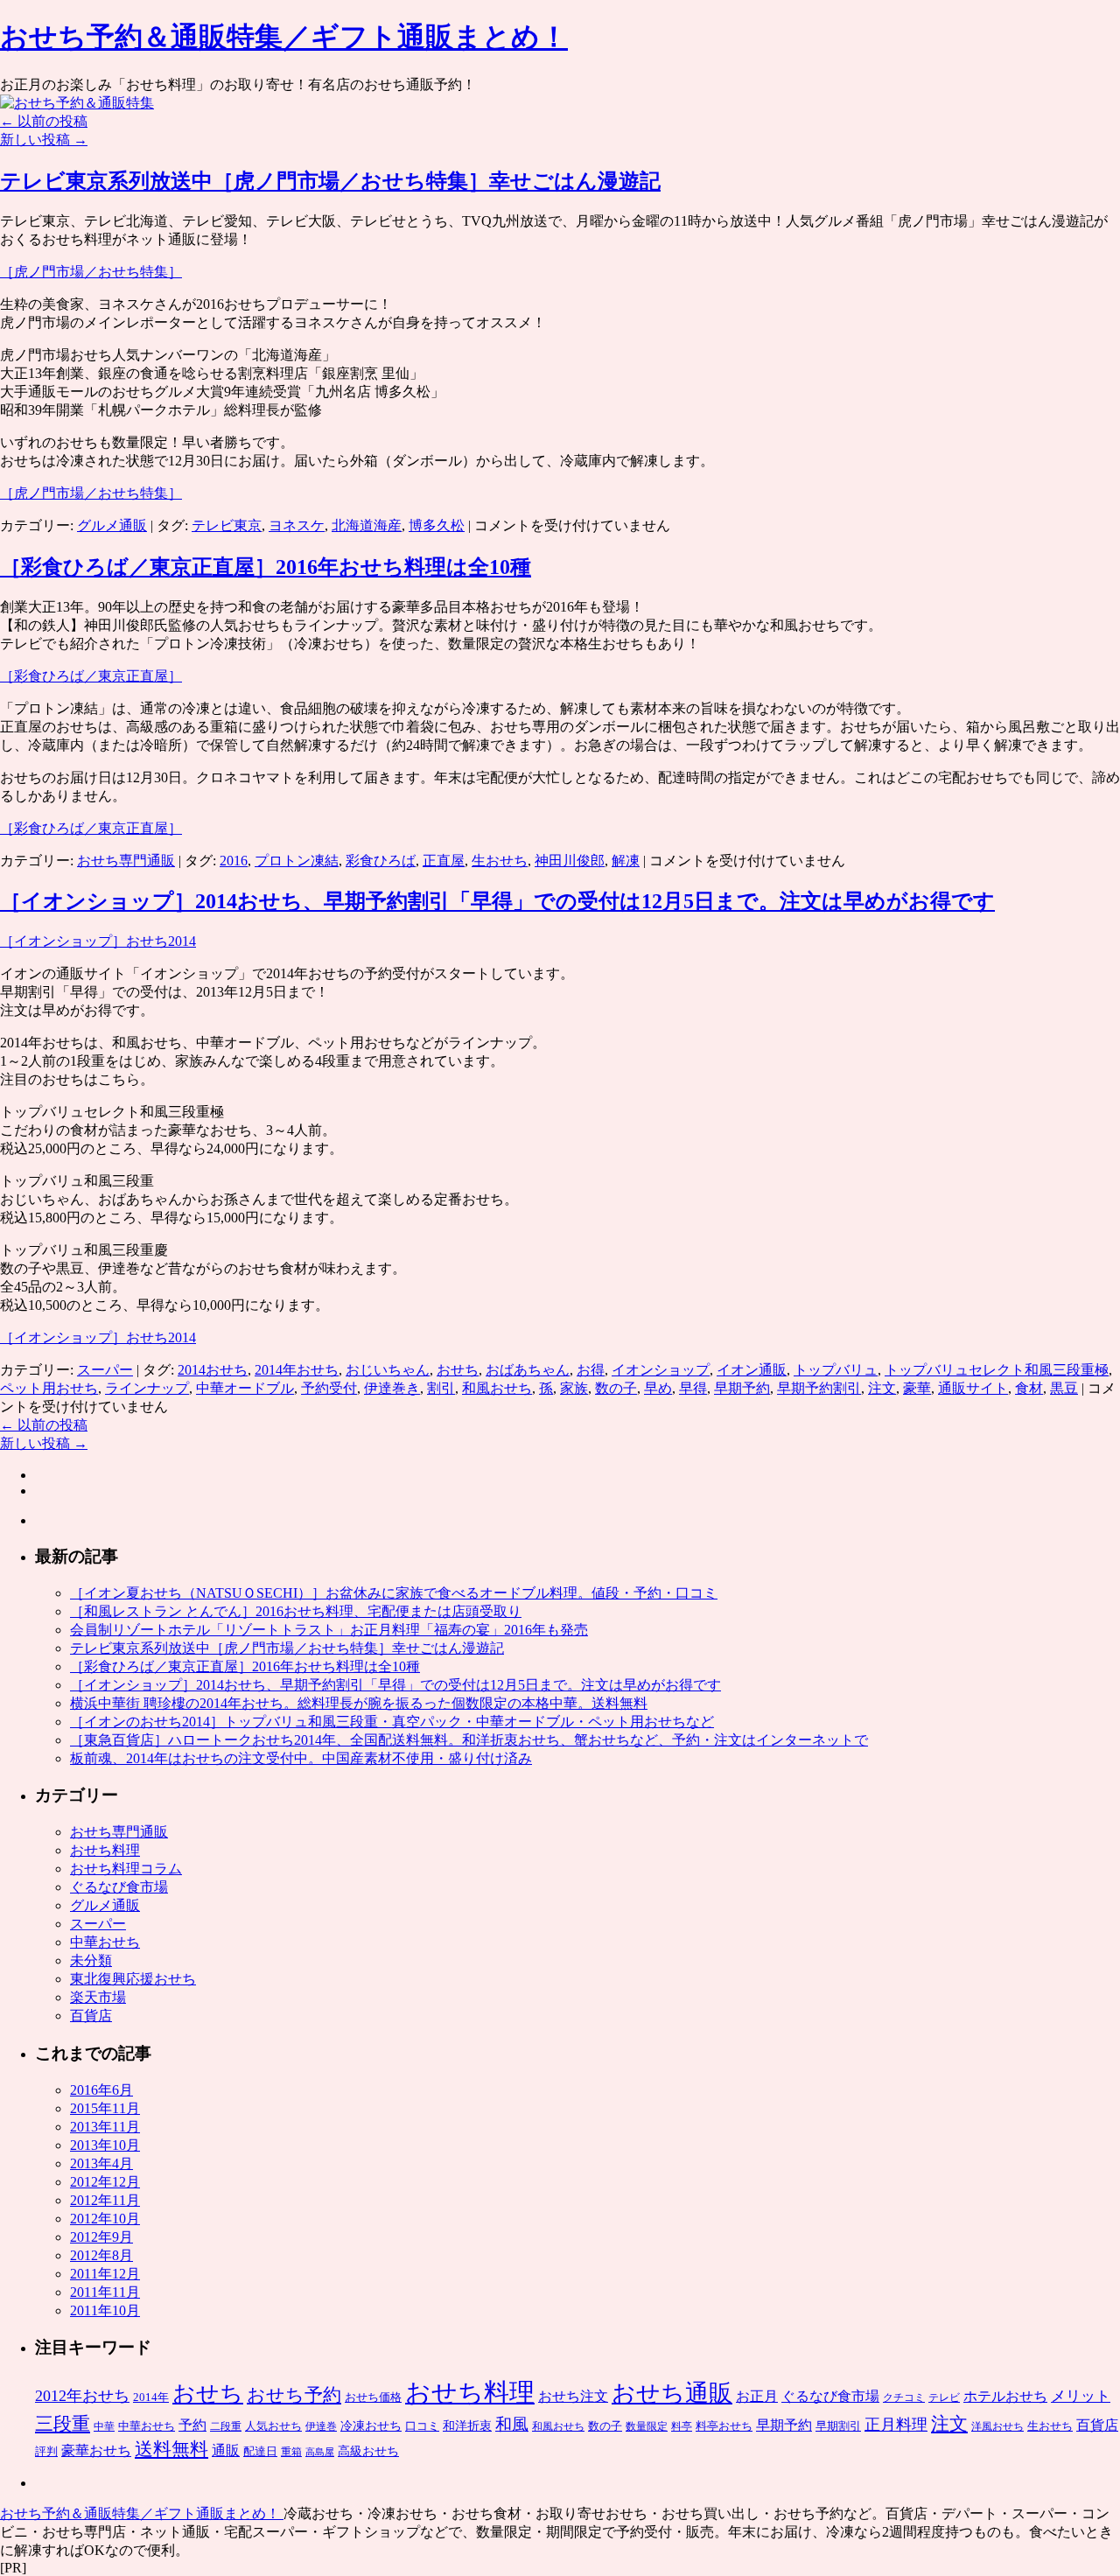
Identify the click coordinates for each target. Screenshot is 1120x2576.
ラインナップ (147, 1388)
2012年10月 (105, 2219)
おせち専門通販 (126, 861)
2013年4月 (101, 2163)
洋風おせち (997, 2426)
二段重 (226, 2426)
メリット (1081, 2396)
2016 (234, 861)
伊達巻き (392, 1388)
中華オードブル (245, 1388)
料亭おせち (724, 2426)
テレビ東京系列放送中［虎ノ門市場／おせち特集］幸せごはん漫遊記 (330, 181)
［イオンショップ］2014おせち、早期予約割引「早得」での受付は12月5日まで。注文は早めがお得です (497, 901)
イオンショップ (661, 1370)
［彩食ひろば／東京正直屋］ (91, 676)
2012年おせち (82, 2396)
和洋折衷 (467, 2426)
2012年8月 (101, 2255)
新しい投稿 (44, 140)
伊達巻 (321, 2426)
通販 (226, 2450)
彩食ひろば (381, 861)
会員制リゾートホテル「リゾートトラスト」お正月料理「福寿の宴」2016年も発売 (329, 1630)
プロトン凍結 (297, 861)
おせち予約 (294, 2395)
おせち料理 (105, 1850)
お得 (591, 1370)
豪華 (917, 1388)
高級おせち (368, 2451)
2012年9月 (101, 2237)
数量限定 (647, 2426)
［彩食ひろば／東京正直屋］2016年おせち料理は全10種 (266, 567)
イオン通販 (752, 1370)
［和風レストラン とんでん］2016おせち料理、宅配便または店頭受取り (296, 1611)
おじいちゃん (388, 1370)
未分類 (91, 1960)
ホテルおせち (1005, 2396)
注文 (882, 1388)
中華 (104, 2426)
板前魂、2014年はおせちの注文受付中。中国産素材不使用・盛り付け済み (301, 1758)
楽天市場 (98, 1997)
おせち (458, 1370)
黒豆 (1064, 1388)
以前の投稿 (44, 121)
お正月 (757, 2396)
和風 (512, 2424)
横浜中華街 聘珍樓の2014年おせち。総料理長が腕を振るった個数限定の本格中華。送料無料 (359, 1703)
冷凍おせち (371, 2426)
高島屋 (320, 2452)
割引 (441, 1388)
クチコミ (904, 2397)
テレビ (944, 2397)
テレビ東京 (227, 525)
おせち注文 (573, 2396)
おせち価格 (373, 2397)
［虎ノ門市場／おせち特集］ (91, 272)
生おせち (500, 861)
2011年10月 (105, 2310)
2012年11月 (105, 2200)
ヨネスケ (297, 525)
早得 (693, 1388)
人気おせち (273, 2426)
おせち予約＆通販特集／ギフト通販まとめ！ (284, 37)
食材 (1029, 1388)
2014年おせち (297, 1370)
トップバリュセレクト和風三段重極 (997, 1370)
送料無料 (171, 2449)
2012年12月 (105, 2182)
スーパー (105, 1370)
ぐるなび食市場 (119, 1887)
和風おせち (497, 1388)
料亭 (682, 2426)
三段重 (63, 2424)
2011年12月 (105, 2274)
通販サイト (973, 1388)
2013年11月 (105, 2127)
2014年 (151, 2397)
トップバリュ (836, 1370)
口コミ (422, 2426)
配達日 (260, 2451)
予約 (192, 2425)
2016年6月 (101, 2090)
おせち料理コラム (126, 1869)
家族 (574, 1388)
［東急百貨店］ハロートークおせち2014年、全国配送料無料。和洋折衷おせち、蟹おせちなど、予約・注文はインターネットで (469, 1740)
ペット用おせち (49, 1388)
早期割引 (838, 2426)
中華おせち (105, 1942)
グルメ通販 (112, 525)
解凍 (626, 861)
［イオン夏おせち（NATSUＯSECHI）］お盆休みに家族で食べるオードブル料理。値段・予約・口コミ (394, 1593)
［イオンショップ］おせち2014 (98, 941)
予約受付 (329, 1388)
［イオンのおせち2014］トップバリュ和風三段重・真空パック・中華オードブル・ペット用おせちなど (392, 1722)
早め (658, 1388)
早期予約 (742, 1388)
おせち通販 (672, 2393)
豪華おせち (96, 2450)
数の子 (616, 1388)
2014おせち (213, 1370)
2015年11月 (105, 2108)
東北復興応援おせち (133, 1979)
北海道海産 (367, 525)
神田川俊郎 (570, 861)
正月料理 (896, 2425)
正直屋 (444, 861)
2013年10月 (105, 2145)
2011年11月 (105, 2292)
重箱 (291, 2452)
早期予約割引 (819, 1388)
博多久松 (437, 525)
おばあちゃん (528, 1370)
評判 (46, 2451)
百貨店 (91, 2016)
